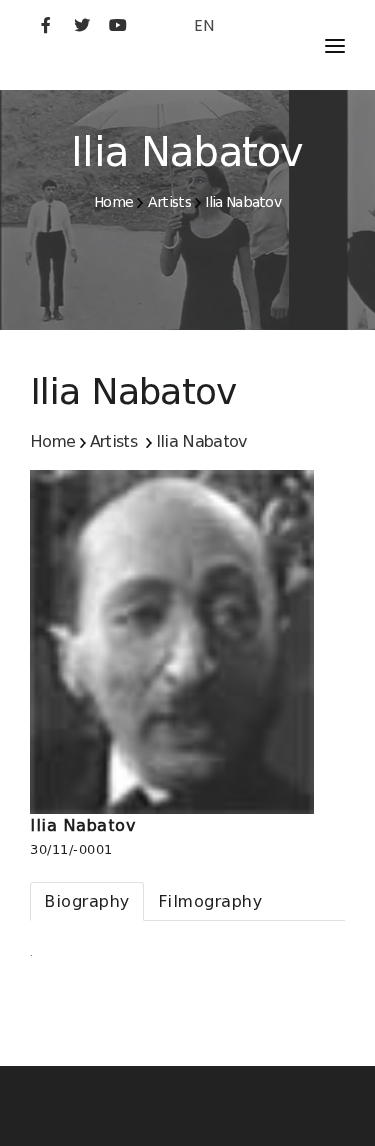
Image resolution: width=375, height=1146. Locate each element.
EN (204, 25)
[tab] (87, 901)
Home (113, 202)
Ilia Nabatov (243, 202)
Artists (169, 202)
